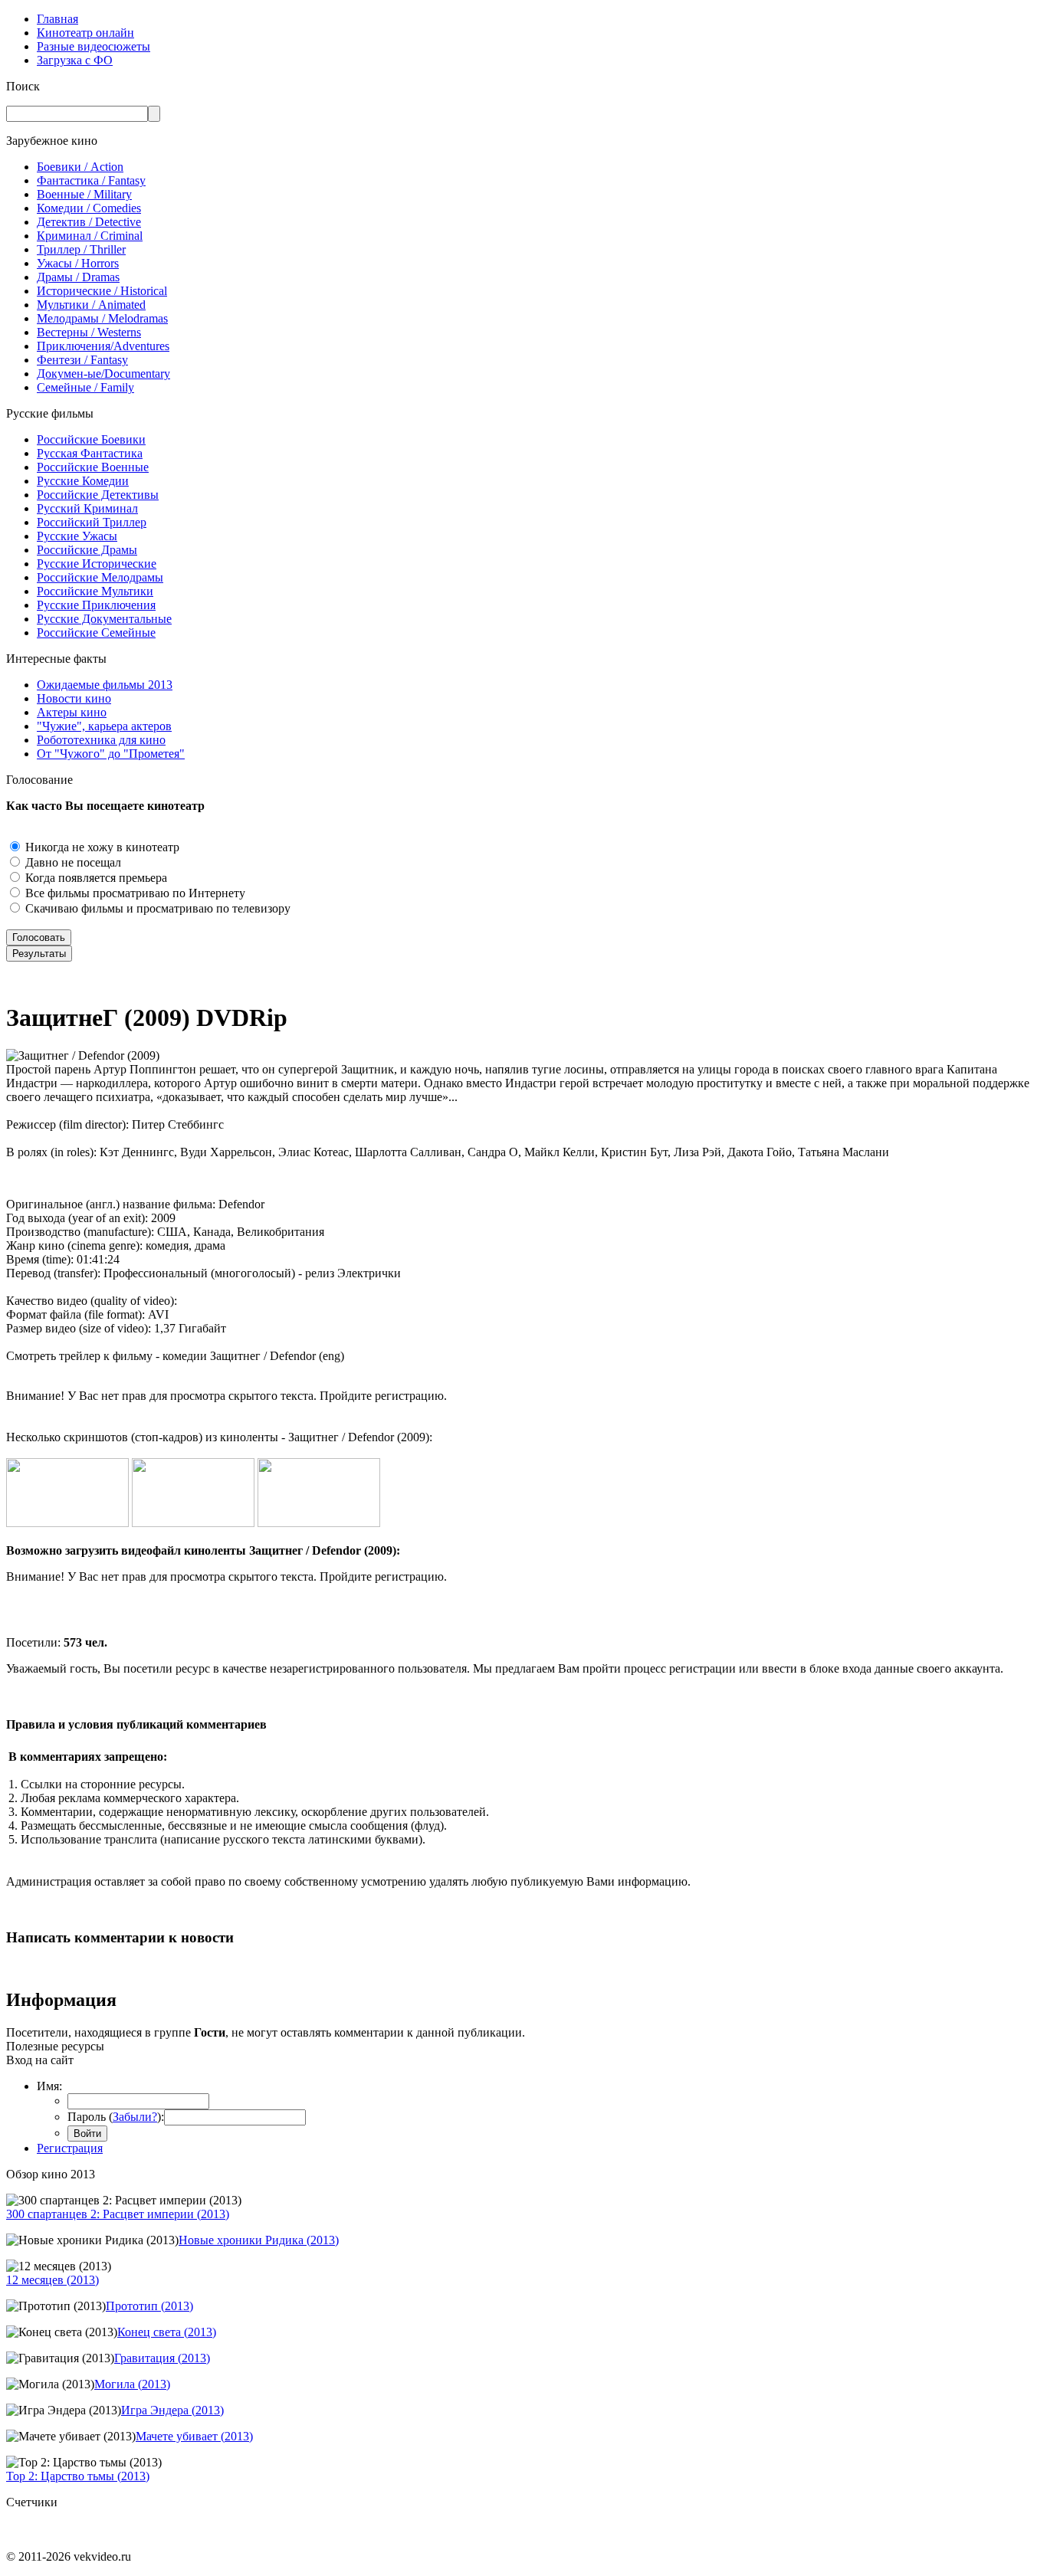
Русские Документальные (104, 619)
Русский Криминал (87, 508)
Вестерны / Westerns (89, 332)
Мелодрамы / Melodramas (102, 318)
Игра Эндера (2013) (172, 2410)
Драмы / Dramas (78, 277)
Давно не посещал (72, 862)
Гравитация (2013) (162, 2358)
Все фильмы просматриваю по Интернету (134, 893)
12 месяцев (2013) (53, 2280)
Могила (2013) (132, 2384)
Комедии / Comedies (89, 208)
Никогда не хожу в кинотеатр (101, 847)
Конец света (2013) (167, 2332)
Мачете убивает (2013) (194, 2436)
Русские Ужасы (77, 536)
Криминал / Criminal (90, 236)
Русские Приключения (96, 605)
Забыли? (135, 2117)
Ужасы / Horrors (78, 263)
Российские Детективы (98, 495)
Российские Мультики (95, 591)
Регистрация (70, 2148)
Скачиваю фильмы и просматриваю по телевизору (156, 908)
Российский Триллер (92, 522)
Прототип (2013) (149, 2306)
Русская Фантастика (90, 453)
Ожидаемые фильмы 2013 (105, 685)
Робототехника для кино (101, 740)
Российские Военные (93, 467)
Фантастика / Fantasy (91, 180)
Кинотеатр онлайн (85, 33)
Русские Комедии (83, 481)
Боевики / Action (80, 167)
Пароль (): (116, 2117)
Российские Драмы (87, 550)
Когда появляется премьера (95, 878)
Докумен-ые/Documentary (103, 374)
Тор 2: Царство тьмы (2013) (78, 2476)
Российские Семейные (96, 633)
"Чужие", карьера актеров (104, 726)
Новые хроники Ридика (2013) (259, 2240)
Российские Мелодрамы (100, 577)
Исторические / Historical (102, 291)
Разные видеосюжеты (94, 46)
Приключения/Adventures (103, 346)
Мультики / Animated (91, 305)
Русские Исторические (97, 564)
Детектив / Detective (89, 222)
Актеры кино (72, 712)
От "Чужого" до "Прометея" (111, 754)
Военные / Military (84, 194)
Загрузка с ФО (75, 60)
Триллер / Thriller (81, 249)
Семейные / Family (85, 387)
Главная (57, 19)
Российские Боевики (91, 439)
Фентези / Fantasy (82, 360)
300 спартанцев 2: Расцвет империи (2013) (118, 2214)
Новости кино (74, 698)
